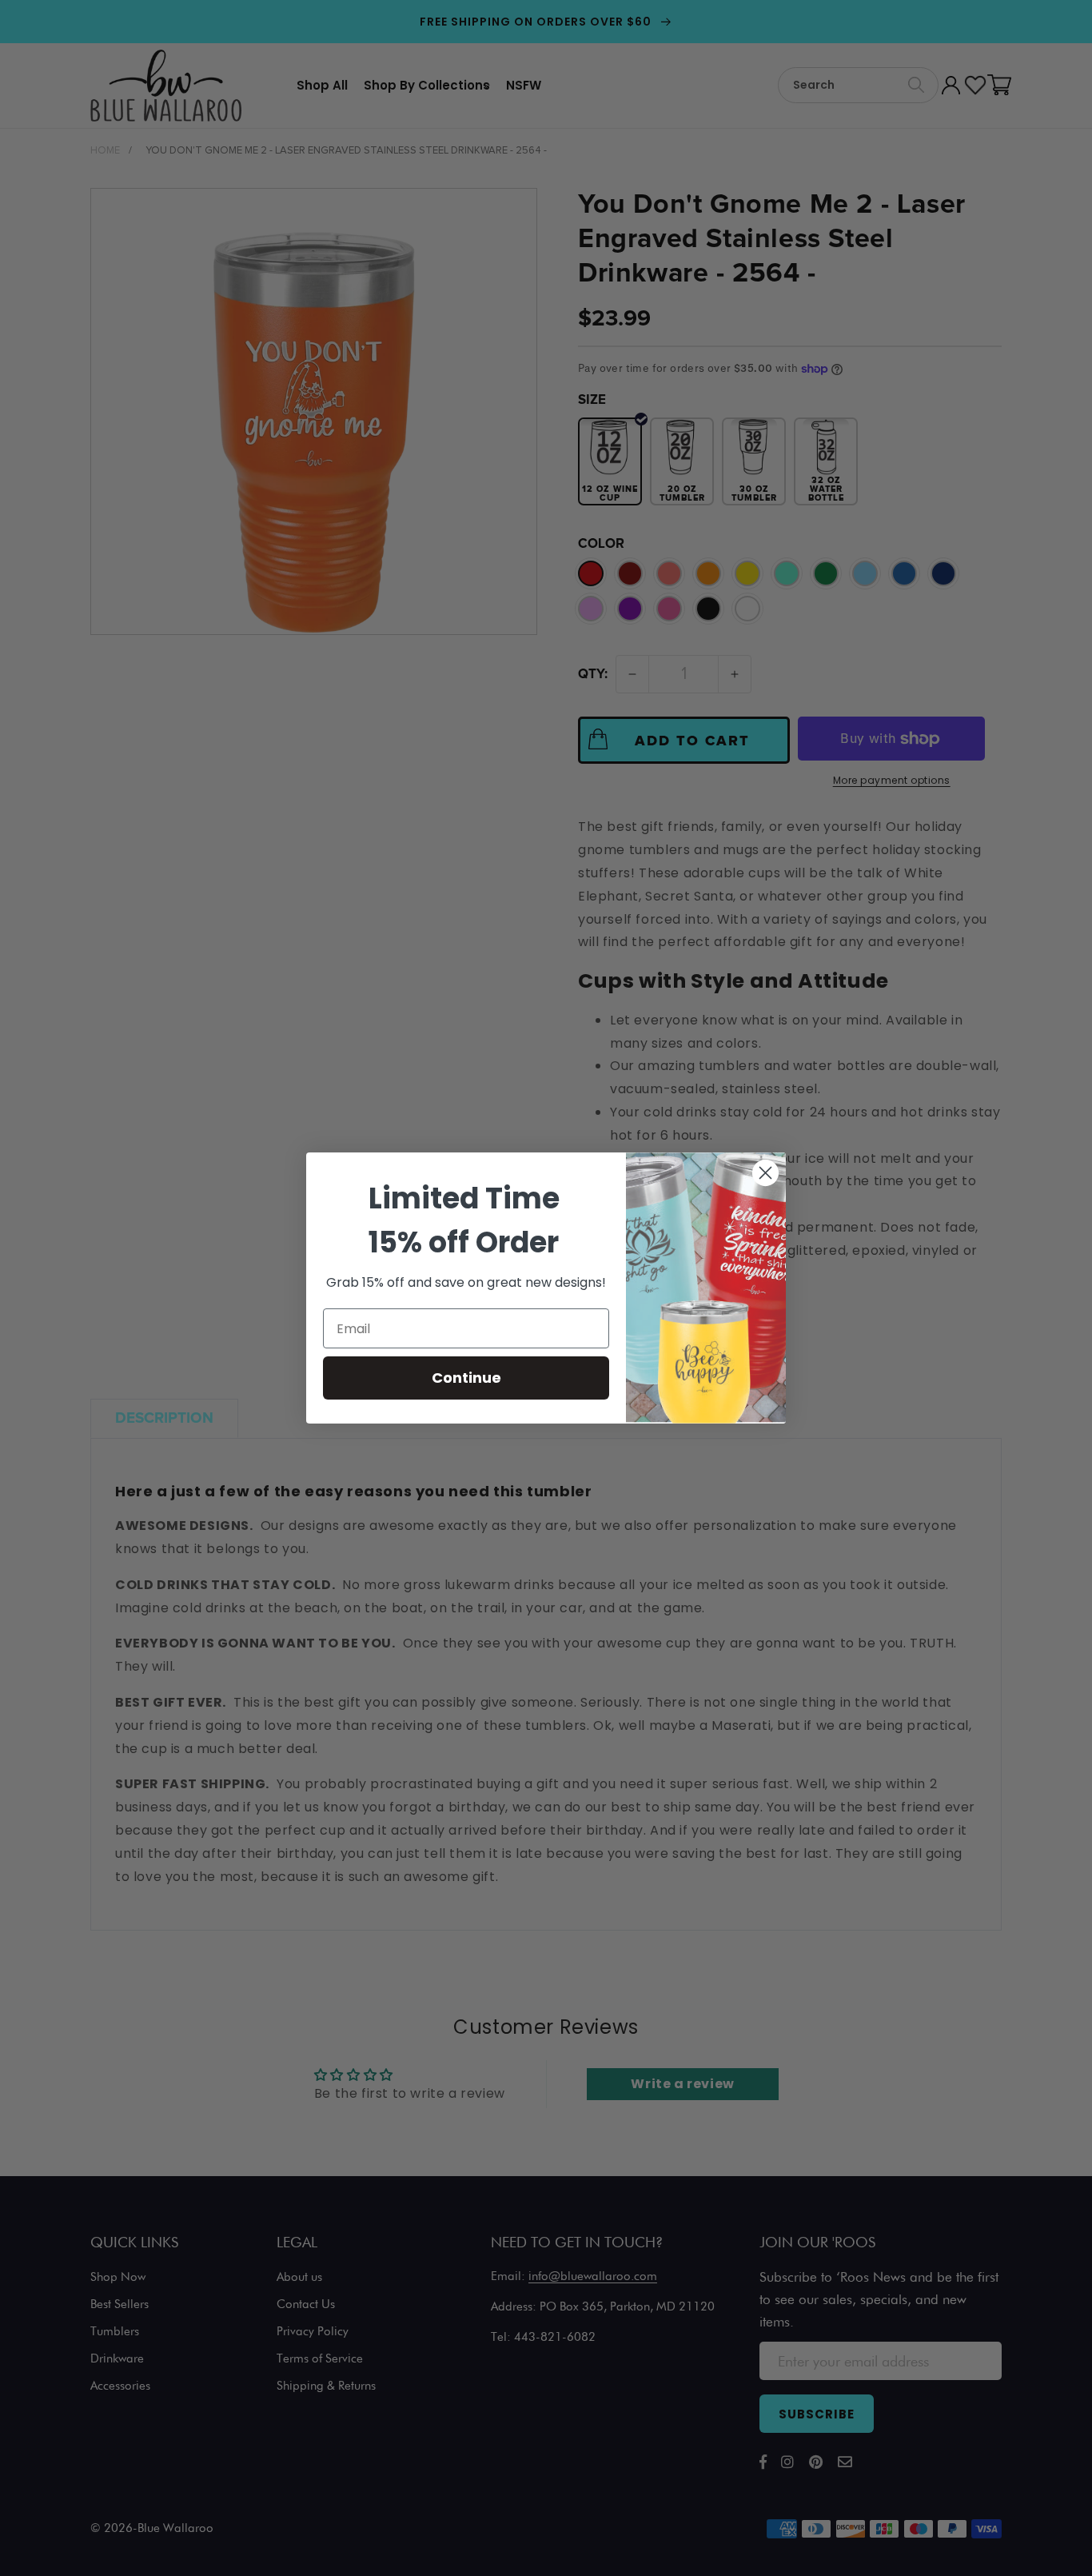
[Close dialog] (765, 1173)
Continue (466, 1378)
